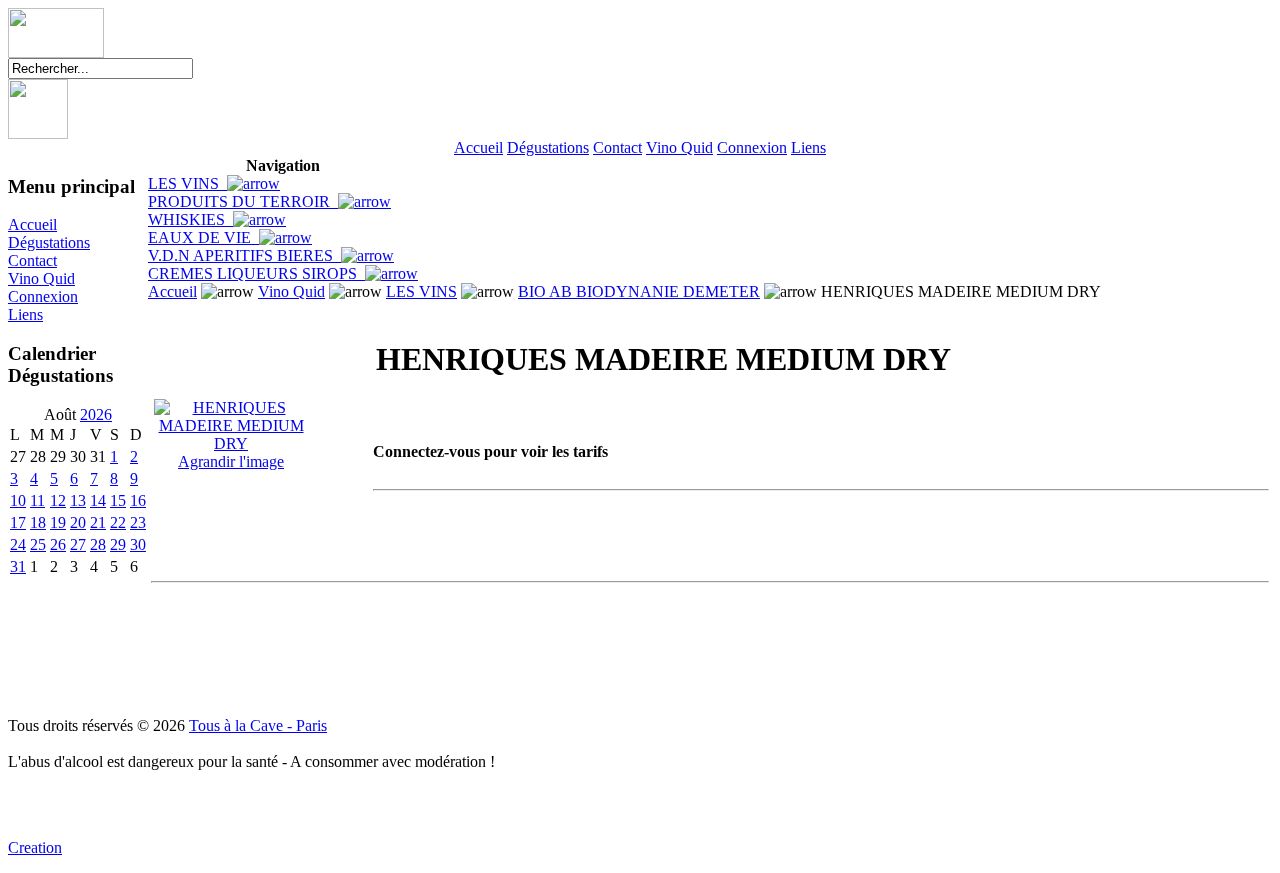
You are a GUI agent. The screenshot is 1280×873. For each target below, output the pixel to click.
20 (78, 522)
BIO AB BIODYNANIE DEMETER (639, 291)
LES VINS (187, 183)
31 (18, 566)
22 (118, 522)
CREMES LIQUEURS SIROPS (256, 273)
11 (37, 500)
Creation (35, 847)
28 (98, 544)
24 (18, 544)
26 (58, 544)
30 (138, 544)
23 (138, 522)
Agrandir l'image (231, 461)
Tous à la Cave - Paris (258, 725)
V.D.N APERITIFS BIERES (244, 255)
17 (18, 522)
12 (58, 500)
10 (18, 500)
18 (38, 522)
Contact (617, 147)
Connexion (752, 147)
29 (118, 544)
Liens (808, 147)
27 (78, 544)
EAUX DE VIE (203, 237)
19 (58, 522)
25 (38, 544)
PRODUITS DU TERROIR (243, 201)
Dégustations (548, 147)
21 (98, 522)
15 (118, 500)
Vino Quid (679, 147)
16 (138, 500)
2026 (96, 414)
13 (78, 500)
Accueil (478, 147)
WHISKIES (190, 219)
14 (98, 500)
